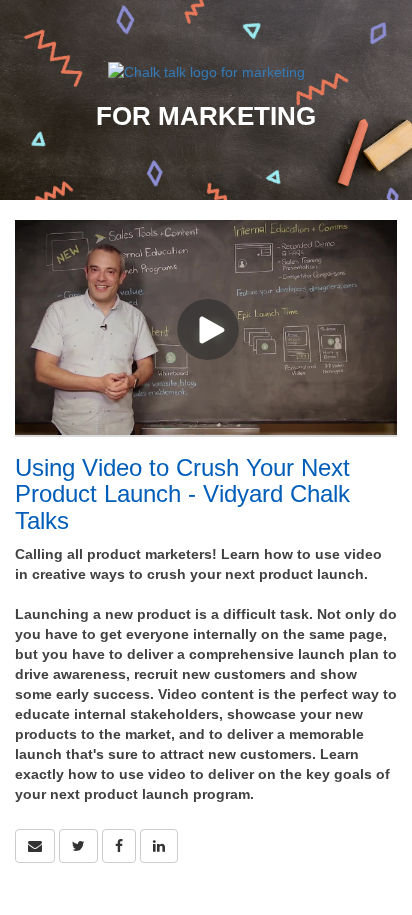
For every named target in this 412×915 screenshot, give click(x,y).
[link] (78, 846)
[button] (35, 846)
